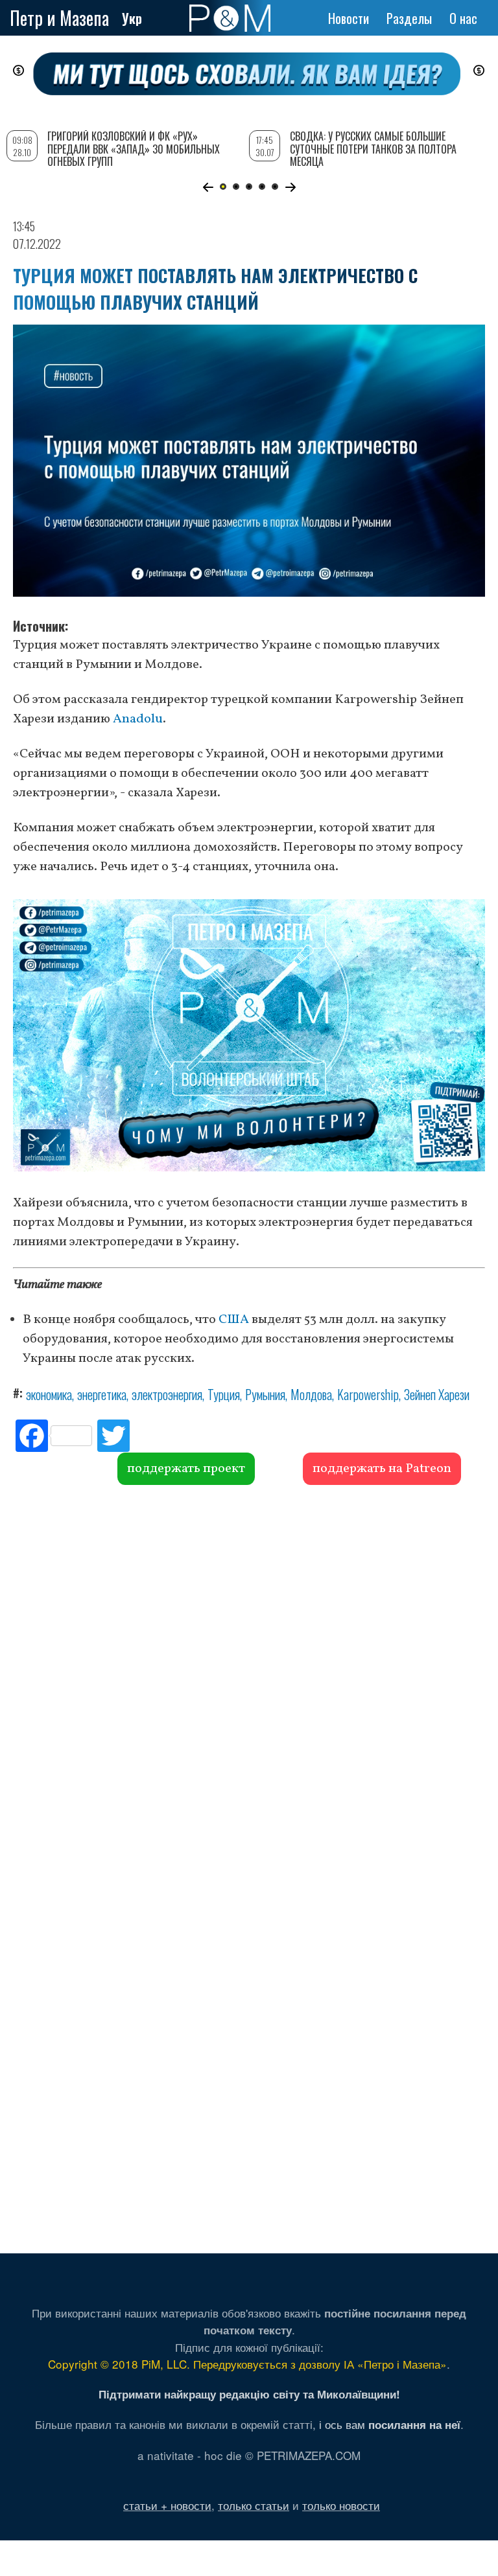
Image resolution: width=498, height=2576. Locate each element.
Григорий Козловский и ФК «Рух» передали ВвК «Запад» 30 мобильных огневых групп (134, 148)
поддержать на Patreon (382, 1469)
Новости (349, 18)
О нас (463, 18)
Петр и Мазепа (59, 18)
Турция (224, 1394)
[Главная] (230, 18)
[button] (208, 187)
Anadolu (138, 719)
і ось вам (390, 2424)
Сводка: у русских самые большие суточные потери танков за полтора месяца (373, 148)
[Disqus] (249, 1682)
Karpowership (368, 1394)
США (234, 1320)
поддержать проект (186, 1469)
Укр (132, 18)
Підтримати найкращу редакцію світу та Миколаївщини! (249, 2394)
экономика (49, 1394)
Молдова (311, 1394)
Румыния (265, 1394)
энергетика (102, 1394)
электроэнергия (167, 1394)
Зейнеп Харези (437, 1394)
